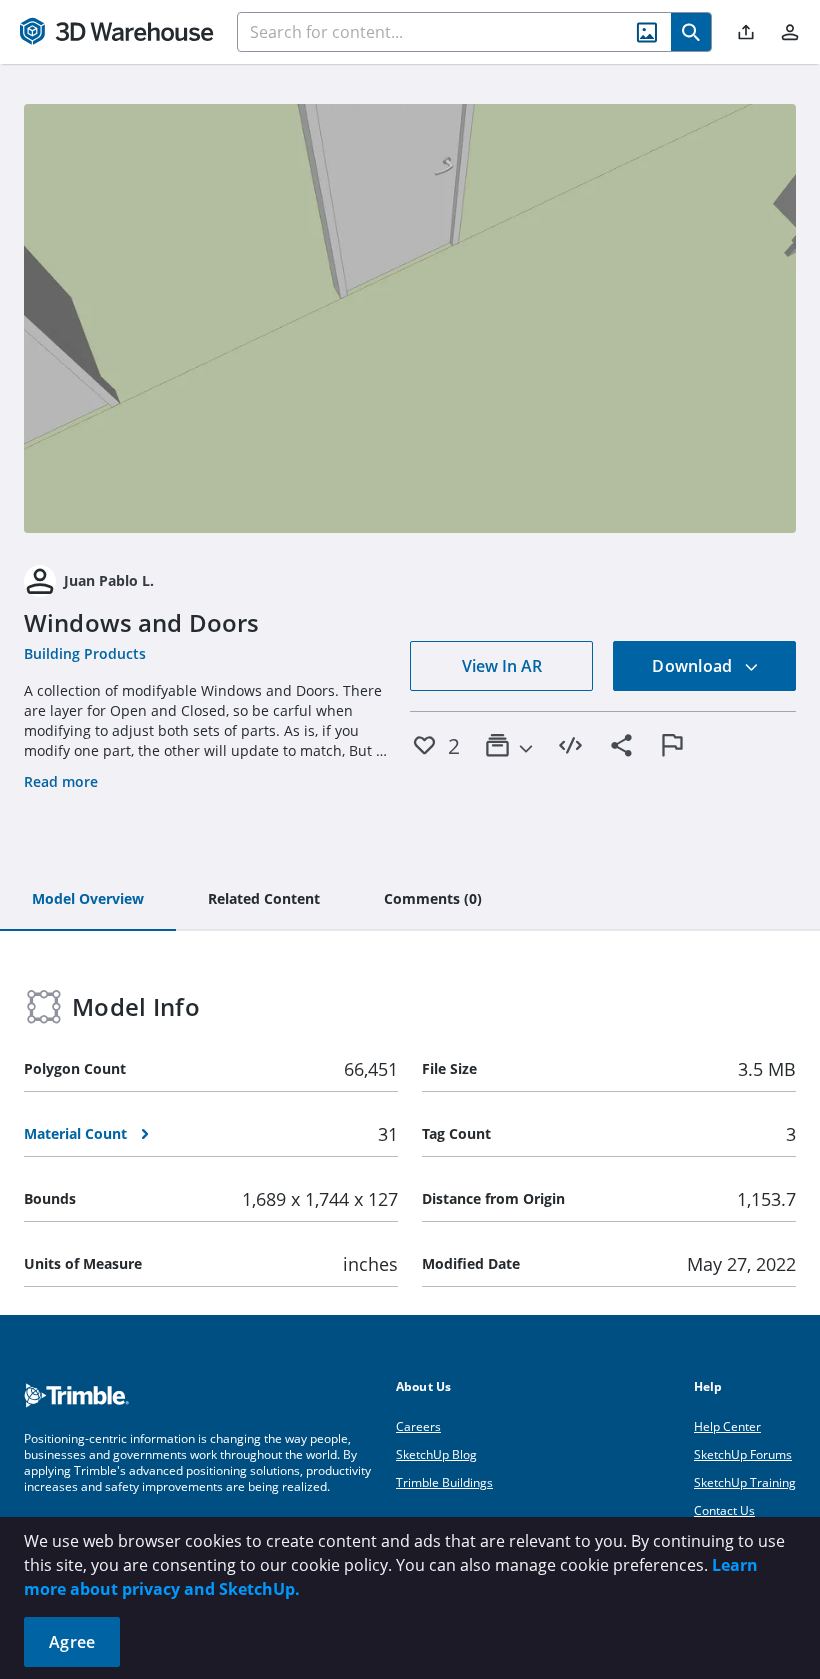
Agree (72, 1642)
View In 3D (410, 318)
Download (694, 666)
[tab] (88, 900)
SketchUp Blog (436, 1454)
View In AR (502, 666)
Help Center (727, 1426)
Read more (61, 781)
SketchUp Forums (743, 1454)
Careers (418, 1426)
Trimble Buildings (444, 1482)
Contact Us (724, 1510)
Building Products (85, 653)
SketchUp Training (745, 1482)
